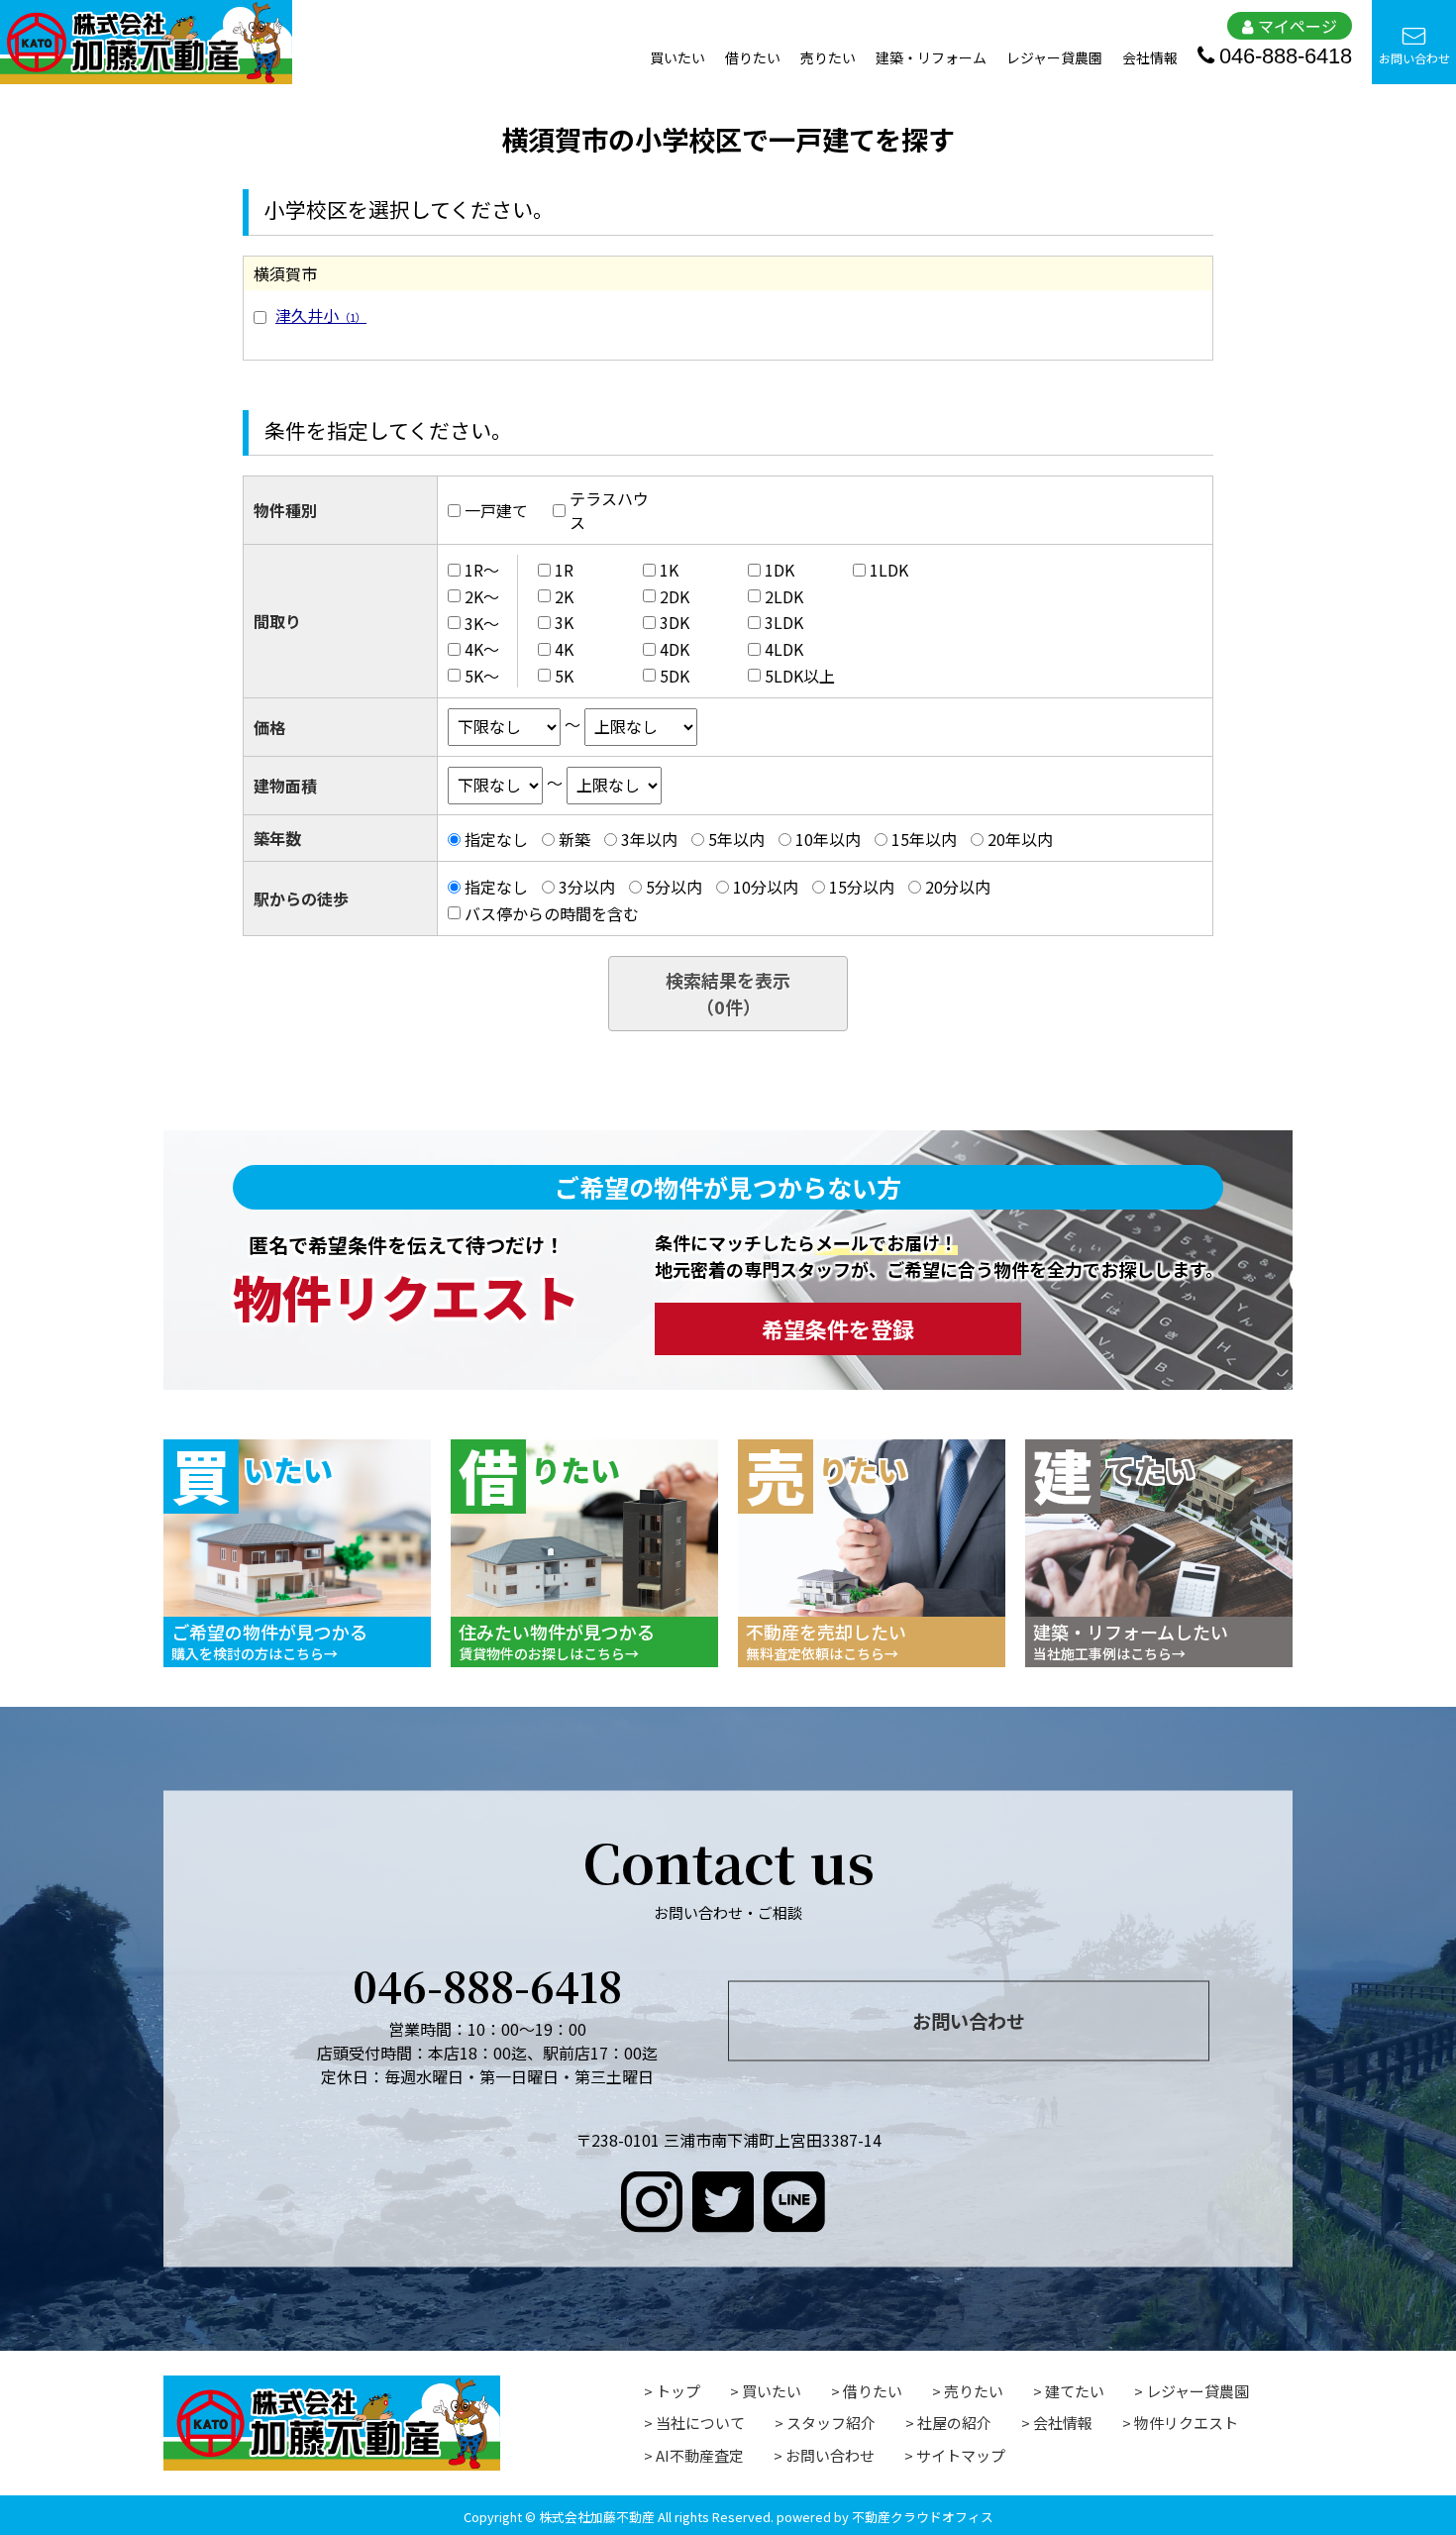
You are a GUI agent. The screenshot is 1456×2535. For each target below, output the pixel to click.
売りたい (828, 57)
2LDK (784, 596)
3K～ (482, 622)
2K (564, 596)
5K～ (482, 676)
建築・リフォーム (931, 57)
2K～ (482, 596)
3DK (675, 622)
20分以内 (958, 887)
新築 (574, 839)
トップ (678, 2391)
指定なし (496, 839)
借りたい (753, 57)
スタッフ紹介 (831, 2423)
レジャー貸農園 (1054, 57)
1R (564, 570)
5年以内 (736, 839)
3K (564, 622)
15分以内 (862, 887)
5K (564, 676)
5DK (675, 676)
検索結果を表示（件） (728, 993)
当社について (700, 2423)
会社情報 (1150, 57)
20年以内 (1020, 839)
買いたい (677, 57)
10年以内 (828, 839)
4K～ (482, 649)
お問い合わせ (1414, 58)
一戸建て (496, 510)
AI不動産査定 (700, 2455)
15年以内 (924, 839)
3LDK (784, 622)
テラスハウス (609, 510)
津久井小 (321, 315)
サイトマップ (961, 2455)
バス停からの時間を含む (552, 913)
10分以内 (766, 887)
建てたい (1075, 2391)
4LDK (784, 649)
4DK (675, 649)
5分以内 (674, 887)
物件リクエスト (1186, 2423)
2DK (675, 596)
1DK (780, 570)
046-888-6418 (1286, 56)
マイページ (1298, 26)
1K (669, 570)
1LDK (889, 570)
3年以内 (649, 839)
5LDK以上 (800, 676)
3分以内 (587, 887)
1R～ (482, 570)
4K (564, 649)
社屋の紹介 (954, 2423)
